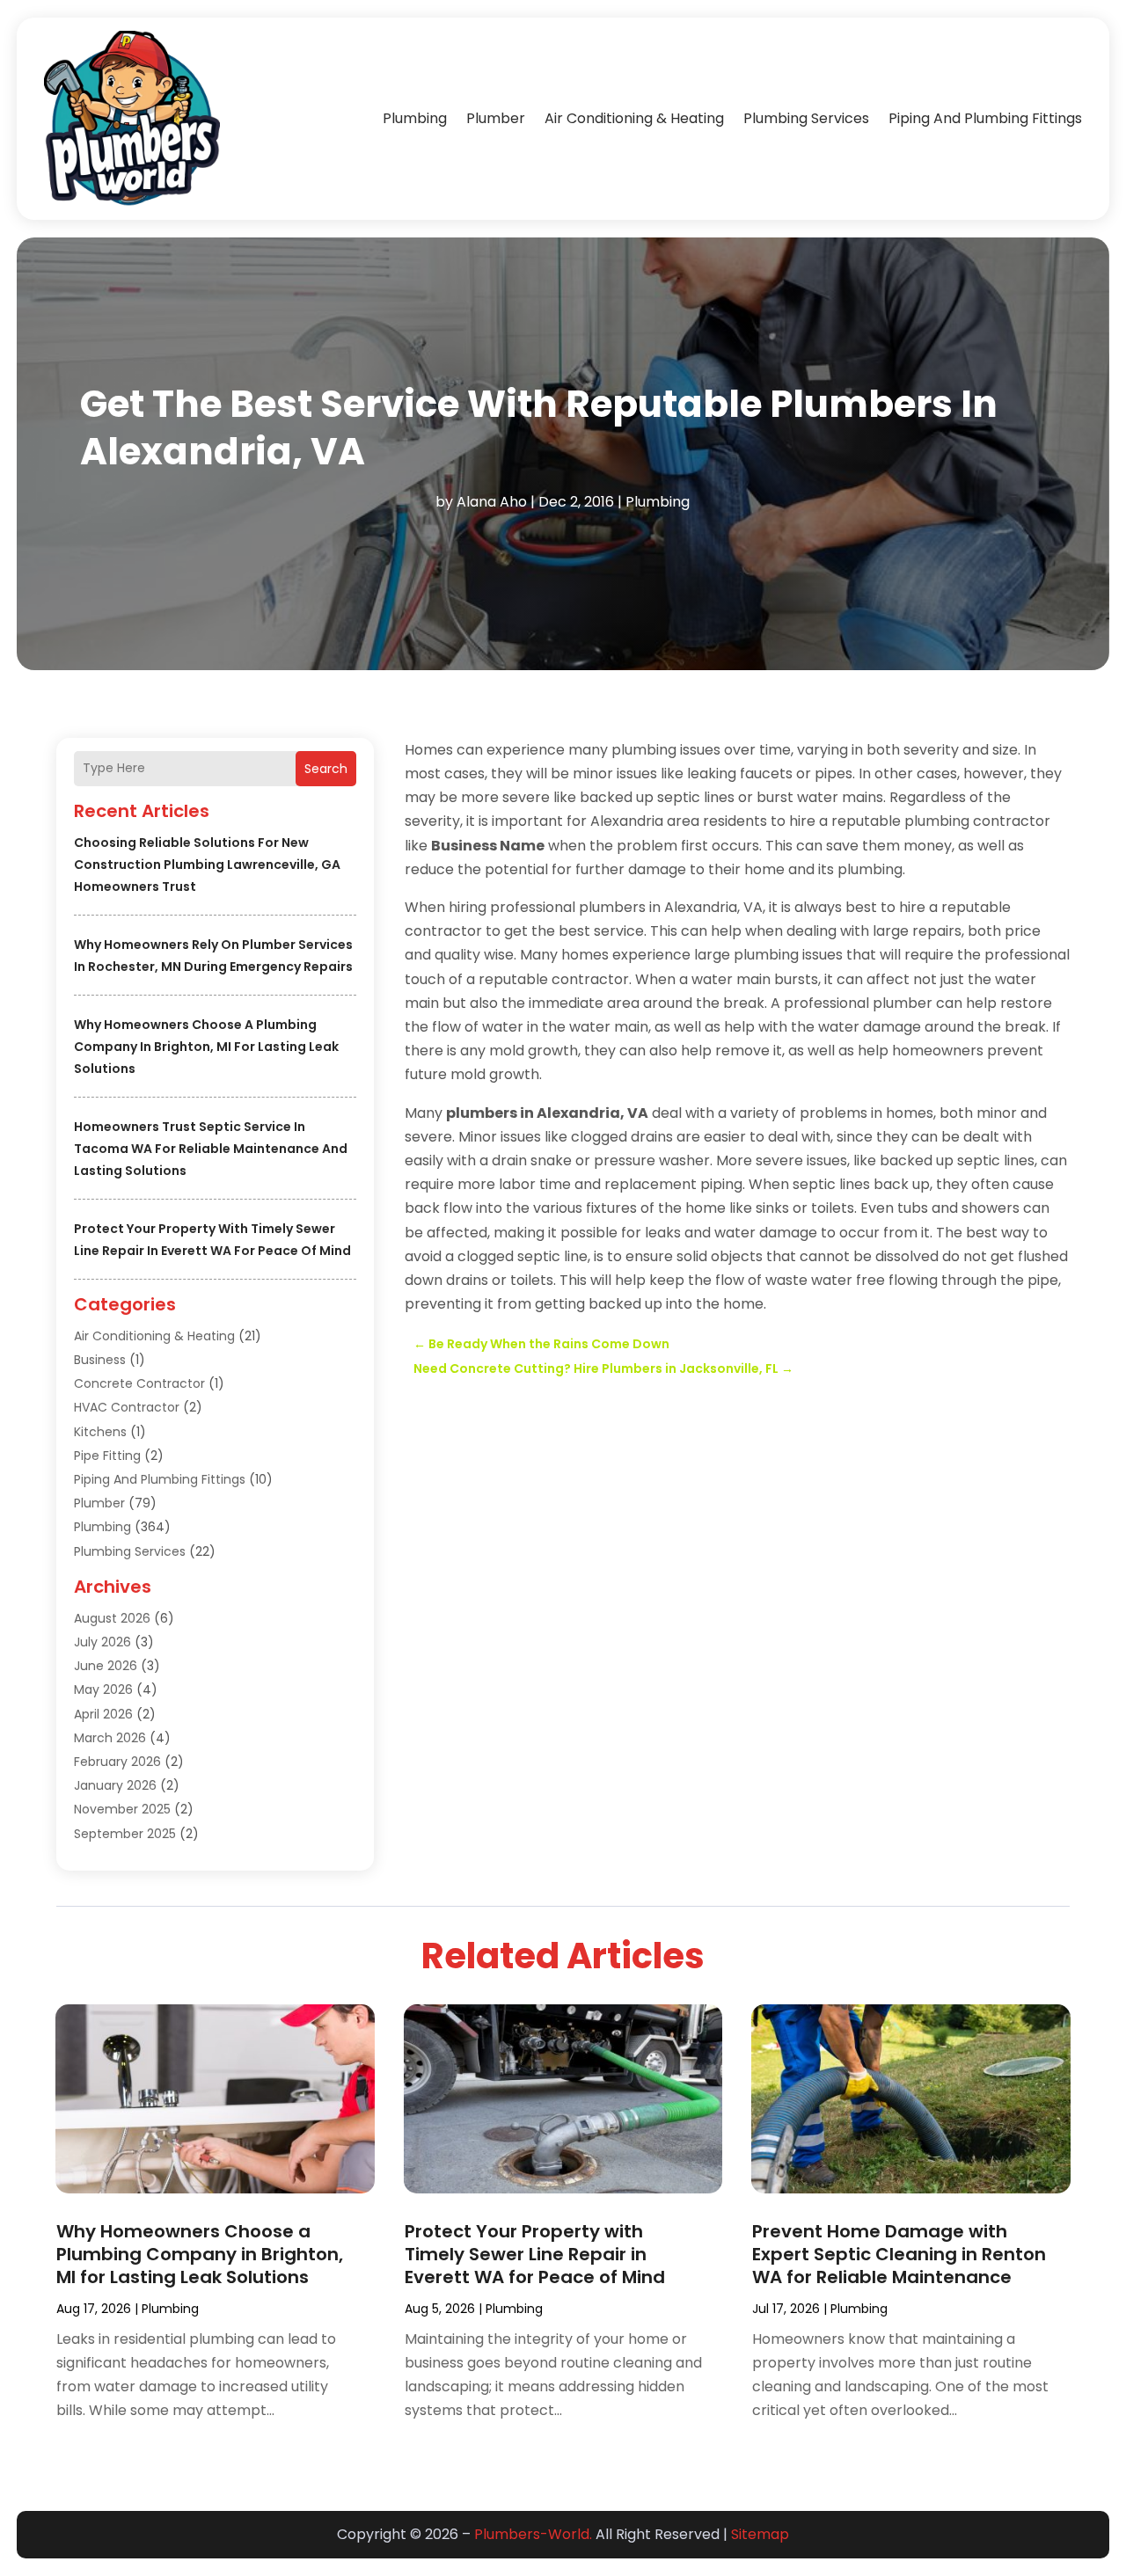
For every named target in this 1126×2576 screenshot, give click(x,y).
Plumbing (415, 118)
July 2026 (102, 1642)
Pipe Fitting (107, 1456)
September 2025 (125, 1834)
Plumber (496, 118)
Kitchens (100, 1432)
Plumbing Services (806, 118)
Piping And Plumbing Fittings (985, 118)
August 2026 (112, 1618)
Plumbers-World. (533, 2534)
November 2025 (122, 1809)
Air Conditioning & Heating (634, 118)
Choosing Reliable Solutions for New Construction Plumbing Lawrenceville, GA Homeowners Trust (207, 865)
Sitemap (760, 2534)
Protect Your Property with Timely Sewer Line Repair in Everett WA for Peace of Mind (535, 2254)
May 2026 (103, 1689)
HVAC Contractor (127, 1407)
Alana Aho (492, 502)
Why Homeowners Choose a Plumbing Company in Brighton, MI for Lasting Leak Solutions (206, 1047)
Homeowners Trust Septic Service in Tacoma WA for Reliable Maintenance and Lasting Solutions (211, 1149)
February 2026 (117, 1762)
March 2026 (110, 1738)
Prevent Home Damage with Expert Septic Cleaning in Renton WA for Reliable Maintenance (899, 2254)
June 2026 (106, 1666)
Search (326, 769)
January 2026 (115, 1785)
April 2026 (103, 1714)
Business (100, 1360)
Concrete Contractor (139, 1383)
